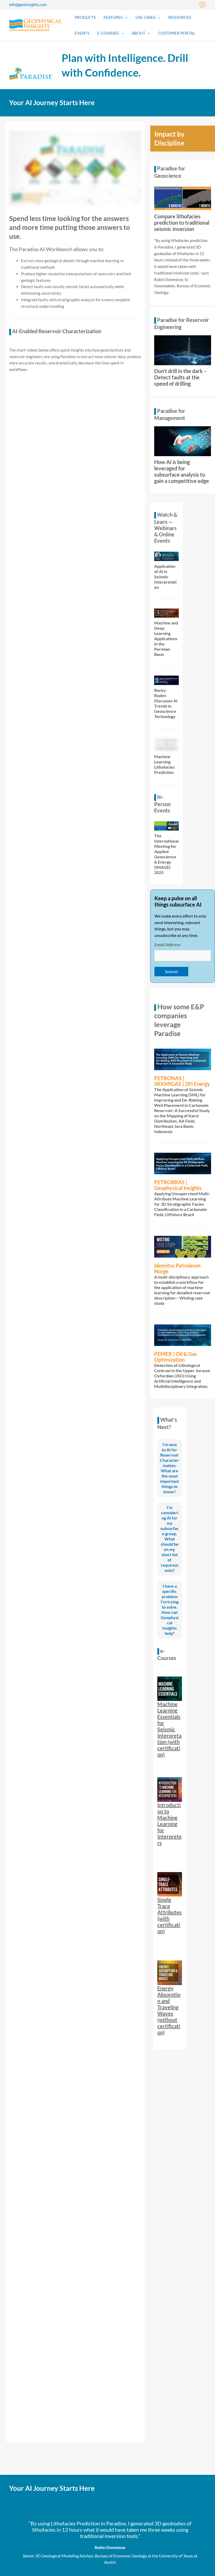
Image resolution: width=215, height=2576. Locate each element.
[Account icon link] (202, 5)
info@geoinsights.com (28, 4)
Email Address (168, 944)
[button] (125, 17)
